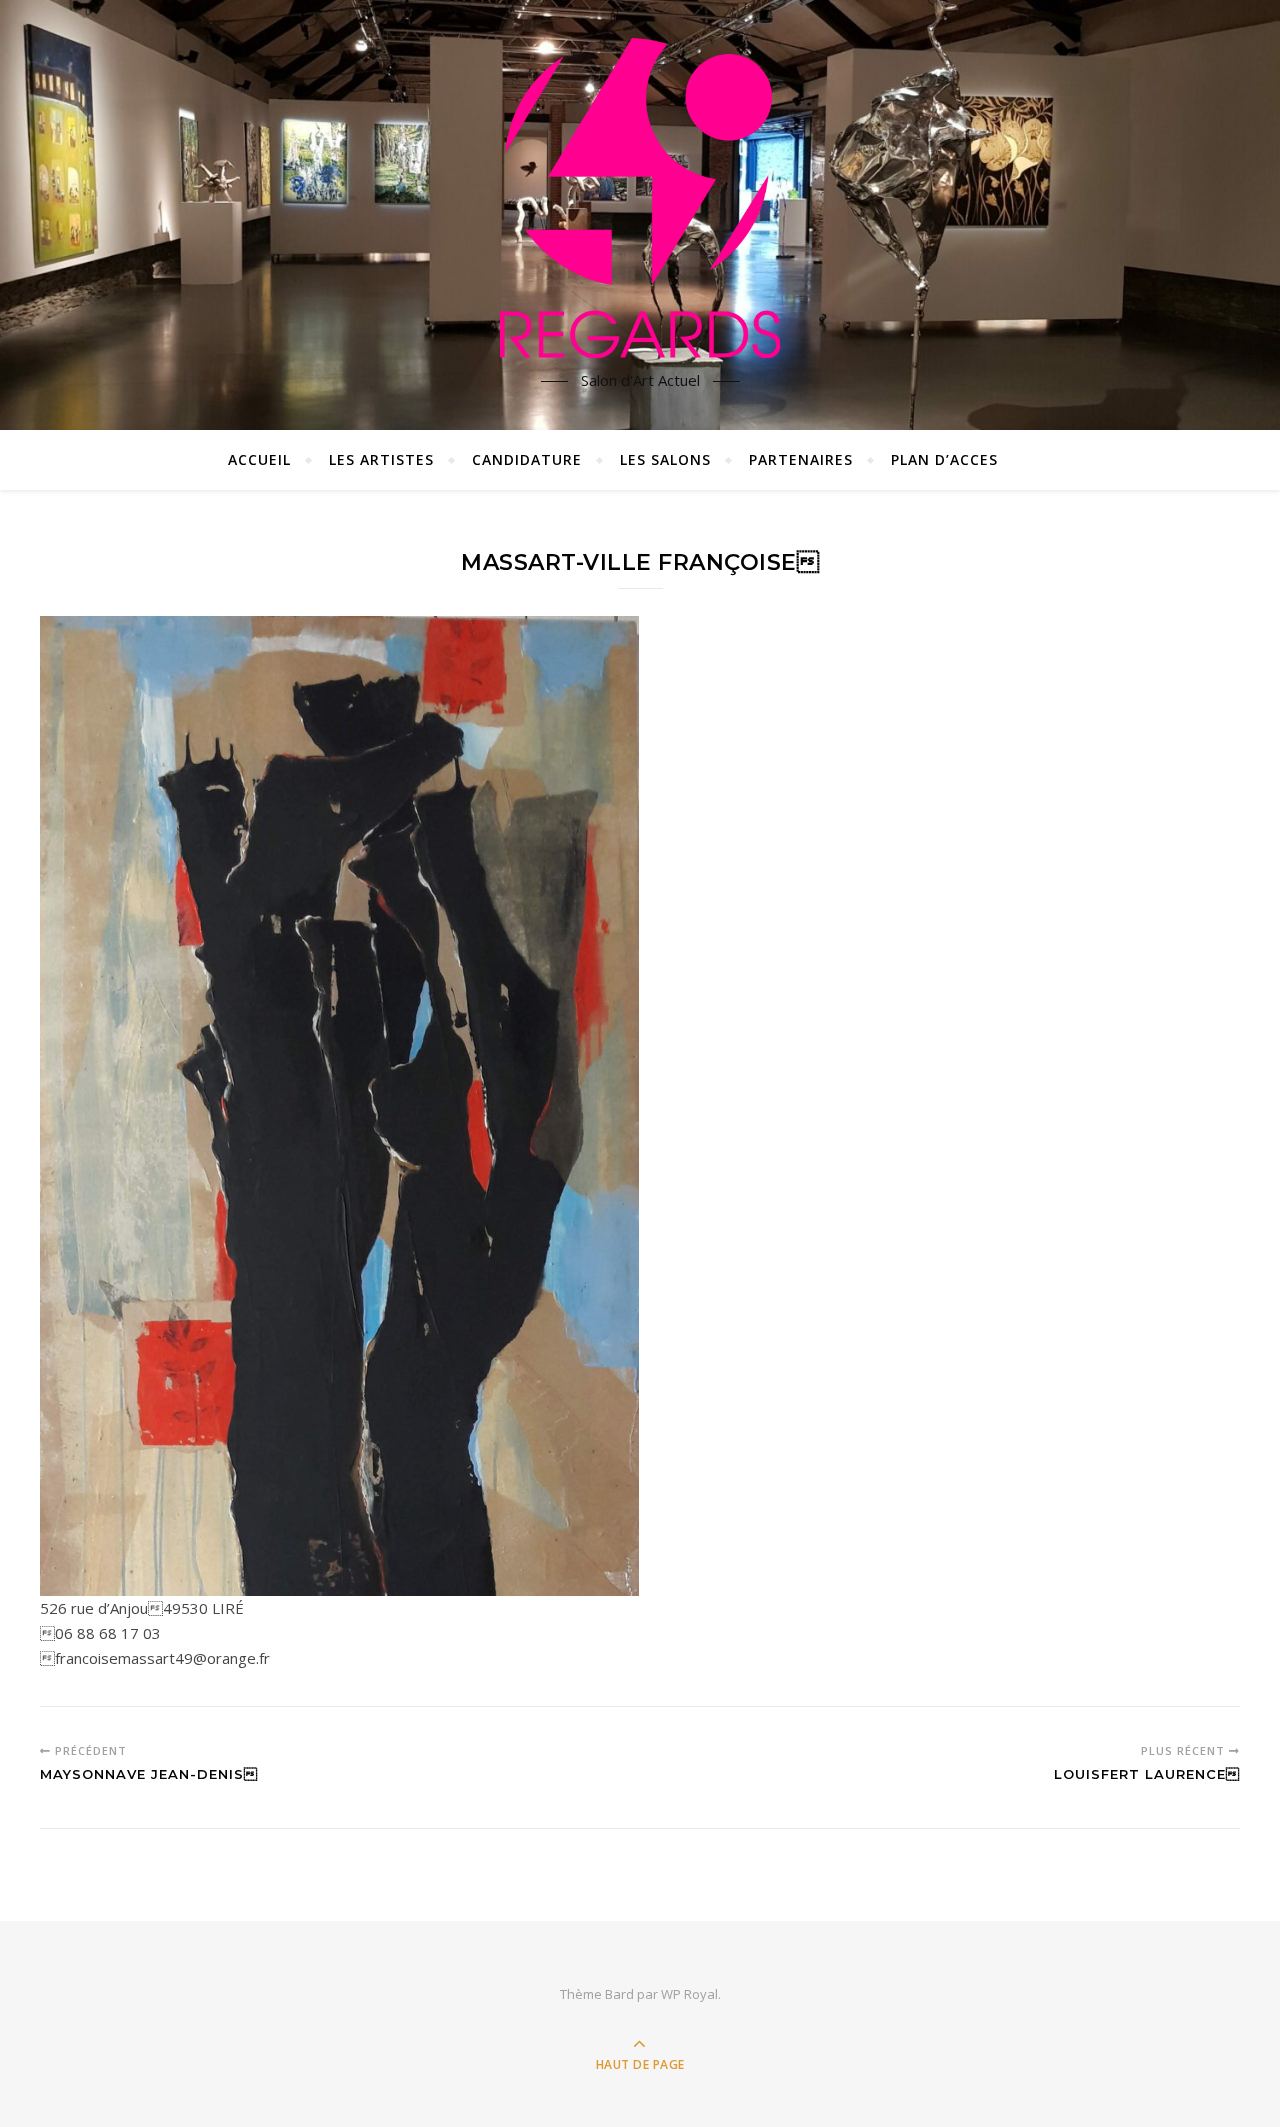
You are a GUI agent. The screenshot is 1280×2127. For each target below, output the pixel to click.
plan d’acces (944, 459)
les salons (665, 459)
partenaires (801, 459)
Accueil (259, 459)
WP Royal (689, 1994)
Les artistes (381, 459)
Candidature (527, 459)
